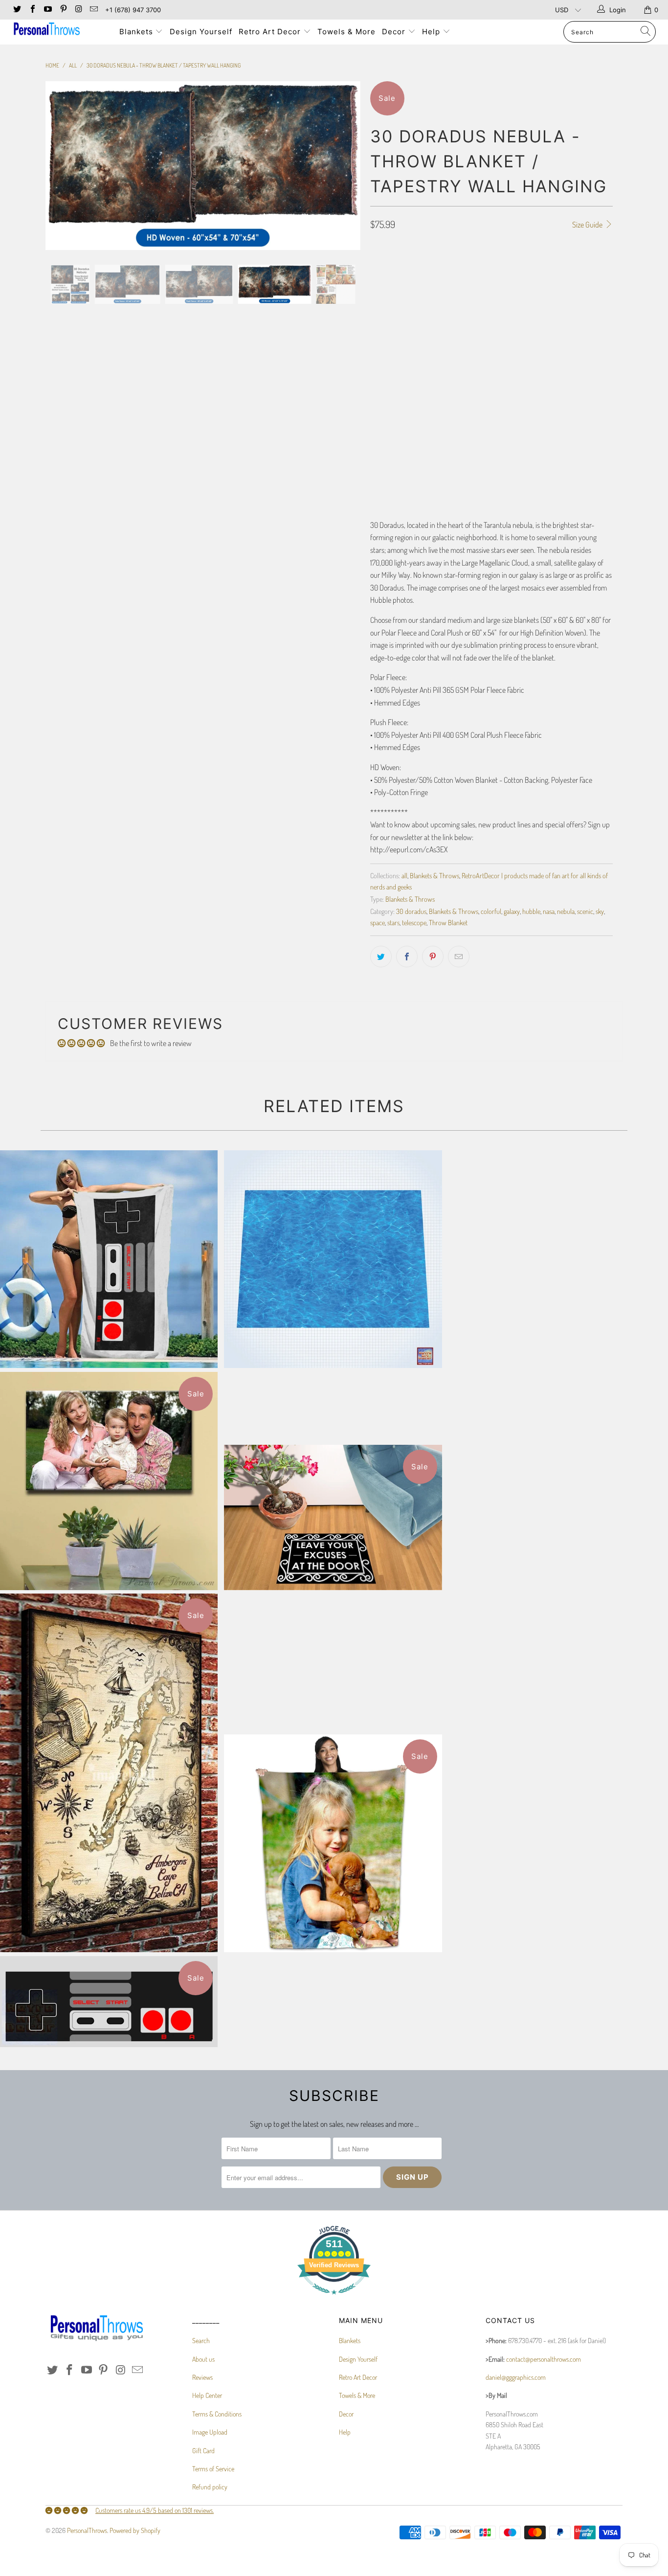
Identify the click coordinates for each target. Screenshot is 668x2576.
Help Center (207, 2395)
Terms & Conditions (217, 2414)
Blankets (137, 32)
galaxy (512, 911)
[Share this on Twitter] (381, 957)
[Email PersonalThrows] (93, 10)
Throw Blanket (448, 922)
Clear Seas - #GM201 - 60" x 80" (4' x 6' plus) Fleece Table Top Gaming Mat (333, 1259)
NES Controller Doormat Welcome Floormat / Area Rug (109, 2002)
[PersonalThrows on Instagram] (78, 10)
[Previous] (62, 166)
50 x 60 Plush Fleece (551, 284)
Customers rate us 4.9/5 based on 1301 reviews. (155, 2510)
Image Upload (210, 2432)
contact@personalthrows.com (544, 2359)
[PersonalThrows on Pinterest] (63, 10)
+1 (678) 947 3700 (133, 10)
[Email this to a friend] (459, 957)
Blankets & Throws (434, 875)
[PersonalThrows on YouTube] (47, 10)
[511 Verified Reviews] (334, 2299)
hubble (531, 911)
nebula (566, 911)
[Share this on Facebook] (407, 957)
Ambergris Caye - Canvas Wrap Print (109, 1773)
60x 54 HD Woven (471, 308)
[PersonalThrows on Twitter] (17, 10)
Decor (395, 32)
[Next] (344, 166)
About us (203, 2359)
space (378, 922)
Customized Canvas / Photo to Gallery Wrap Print (109, 1481)
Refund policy (210, 2487)
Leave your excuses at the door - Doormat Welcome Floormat (333, 1517)
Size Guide (588, 225)
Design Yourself (201, 32)
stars (393, 922)
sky (600, 911)
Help (432, 32)
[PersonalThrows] (58, 30)
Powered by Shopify (135, 2530)
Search (201, 2340)
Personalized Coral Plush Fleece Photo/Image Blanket (333, 1843)
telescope (414, 922)
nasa (549, 911)
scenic (585, 911)
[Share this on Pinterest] (433, 957)
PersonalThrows (87, 2530)
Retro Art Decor (271, 32)
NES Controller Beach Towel (109, 1259)
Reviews (202, 2377)
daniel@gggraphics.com (516, 2377)
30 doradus (411, 911)
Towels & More (346, 32)
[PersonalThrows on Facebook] (32, 10)
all (404, 875)
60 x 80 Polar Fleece (478, 284)
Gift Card (203, 2451)
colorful (491, 911)
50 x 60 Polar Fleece (405, 284)
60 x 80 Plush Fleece (405, 308)
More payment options (554, 409)
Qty (375, 336)
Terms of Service (213, 2469)
